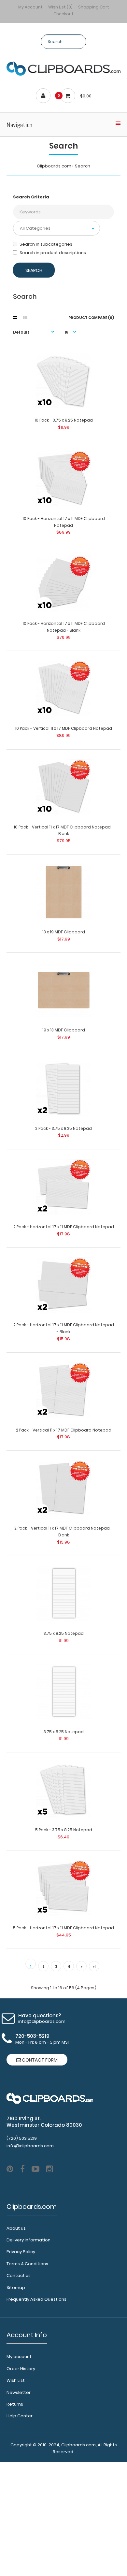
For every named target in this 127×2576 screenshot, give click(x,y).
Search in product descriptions (53, 253)
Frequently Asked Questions (36, 2299)
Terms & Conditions (27, 2264)
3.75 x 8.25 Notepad (64, 1633)
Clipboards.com (54, 166)
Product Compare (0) (91, 318)
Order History (21, 2369)
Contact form (39, 2060)
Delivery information (28, 2240)
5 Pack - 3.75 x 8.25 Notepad (64, 1830)
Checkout (63, 14)
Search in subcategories (46, 244)
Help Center (20, 2416)
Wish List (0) (60, 7)
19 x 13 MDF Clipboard (64, 1030)
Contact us (19, 2275)
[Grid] (15, 318)
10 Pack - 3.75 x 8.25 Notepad (64, 420)
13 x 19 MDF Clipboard (64, 932)
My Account (30, 7)
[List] (25, 318)
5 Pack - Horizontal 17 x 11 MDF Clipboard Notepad (63, 1928)
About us (16, 2228)
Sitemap (16, 2288)
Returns (15, 2404)
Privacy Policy (21, 2252)
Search (83, 166)
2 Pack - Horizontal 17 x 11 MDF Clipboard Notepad (64, 1227)
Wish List (16, 2380)
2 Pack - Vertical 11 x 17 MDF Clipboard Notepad (64, 1430)
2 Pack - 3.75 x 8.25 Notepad (63, 1128)
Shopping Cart (94, 7)
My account (19, 2357)
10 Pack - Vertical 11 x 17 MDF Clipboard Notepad (63, 728)
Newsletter (19, 2392)
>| (94, 1966)
